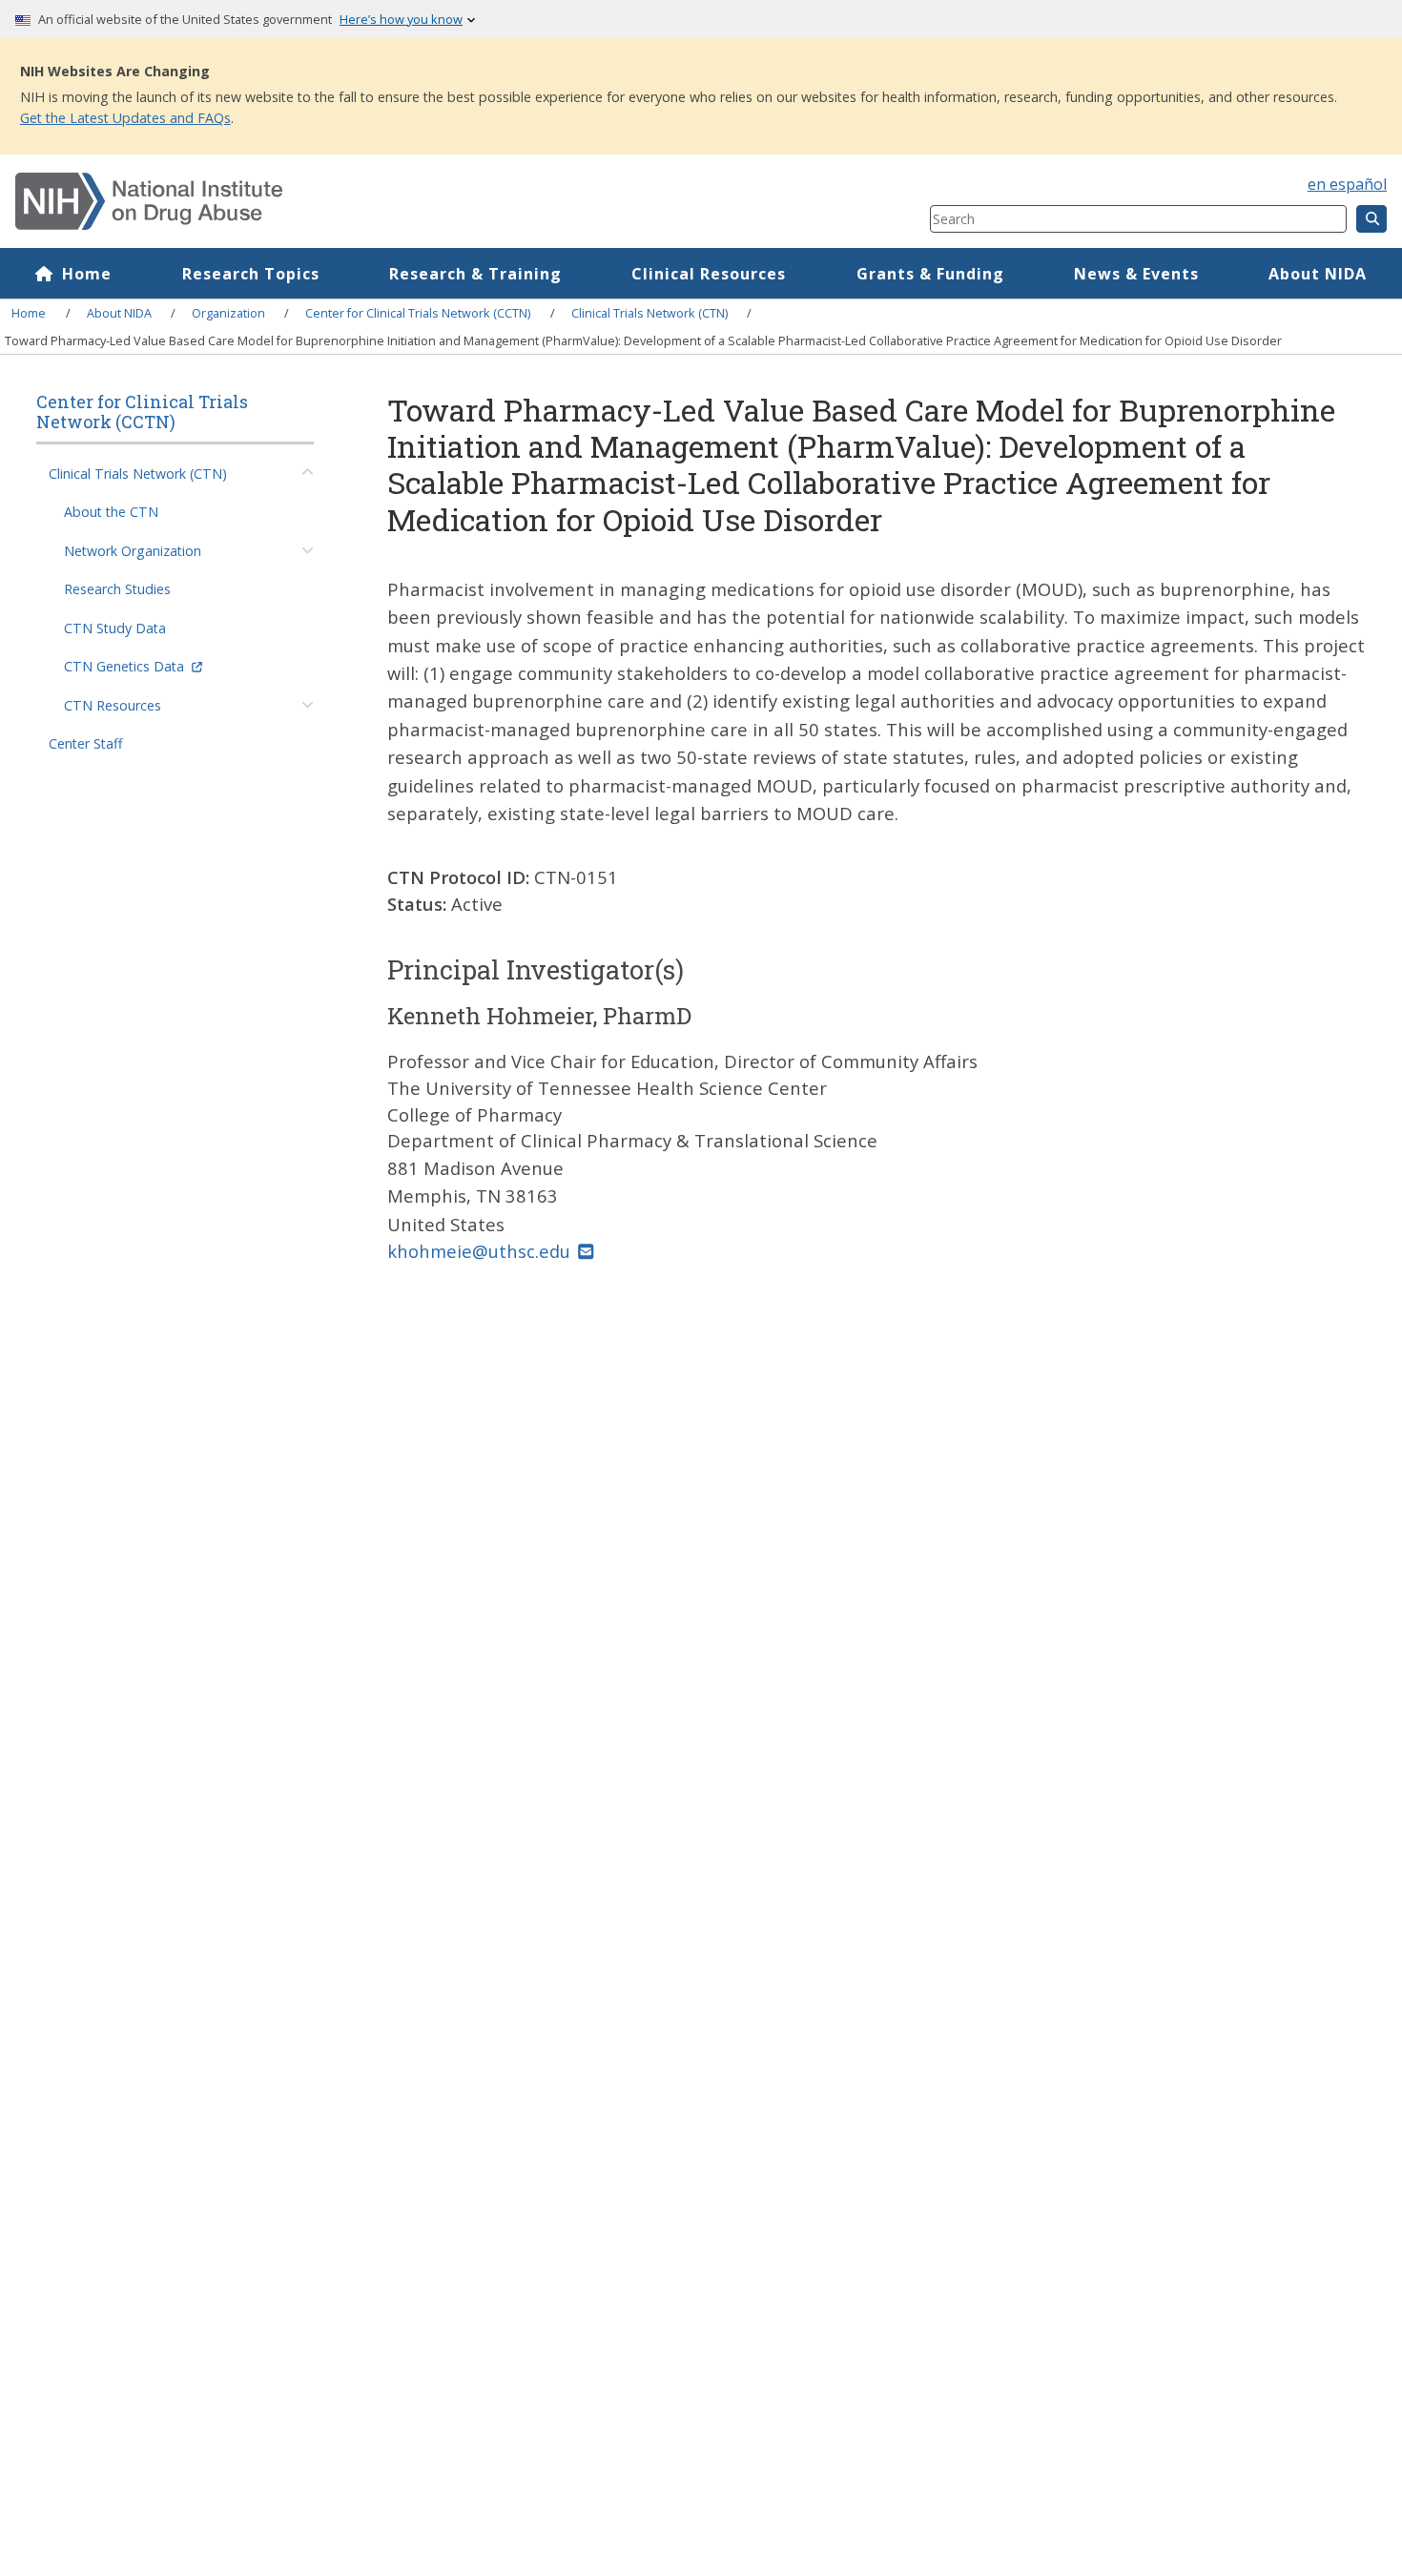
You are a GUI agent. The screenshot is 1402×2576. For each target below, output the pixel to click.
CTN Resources (113, 705)
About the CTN (111, 512)
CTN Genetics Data (124, 666)
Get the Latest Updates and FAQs (125, 118)
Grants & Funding (930, 274)
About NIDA (1318, 274)
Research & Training (475, 274)
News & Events (1136, 274)
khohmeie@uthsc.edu (479, 1251)
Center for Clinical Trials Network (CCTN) (418, 313)
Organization (228, 313)
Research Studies (117, 589)
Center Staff (86, 743)
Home (87, 274)
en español (1347, 184)
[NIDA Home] (396, 201)
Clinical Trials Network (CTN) (649, 313)
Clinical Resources (709, 274)
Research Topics (251, 274)
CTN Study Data (115, 628)
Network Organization (133, 551)
